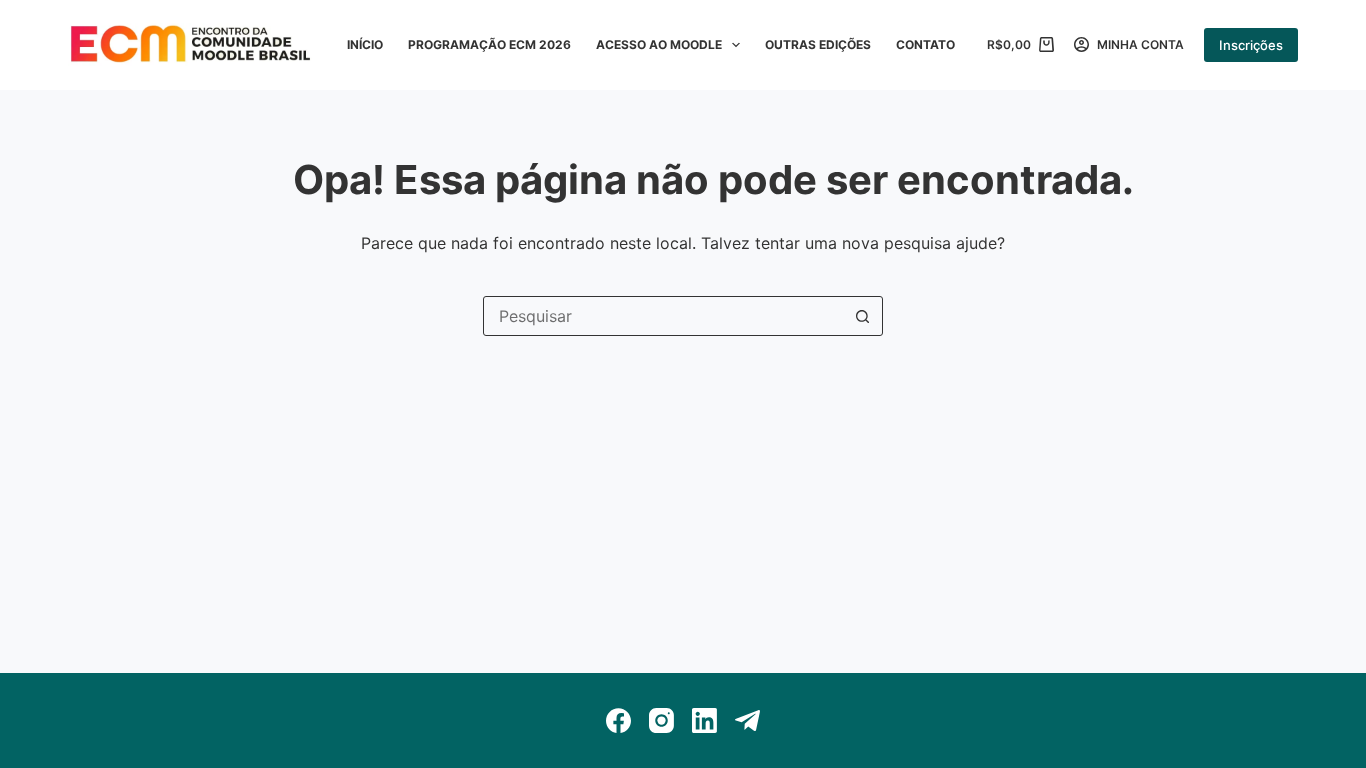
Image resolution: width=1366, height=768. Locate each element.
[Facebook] (618, 720)
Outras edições (818, 44)
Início (365, 44)
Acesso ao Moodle (659, 44)
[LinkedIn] (704, 720)
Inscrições (1251, 45)
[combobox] (664, 316)
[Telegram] (747, 720)
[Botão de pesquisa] (863, 316)
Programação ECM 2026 (489, 44)
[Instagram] (661, 720)
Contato (925, 44)
